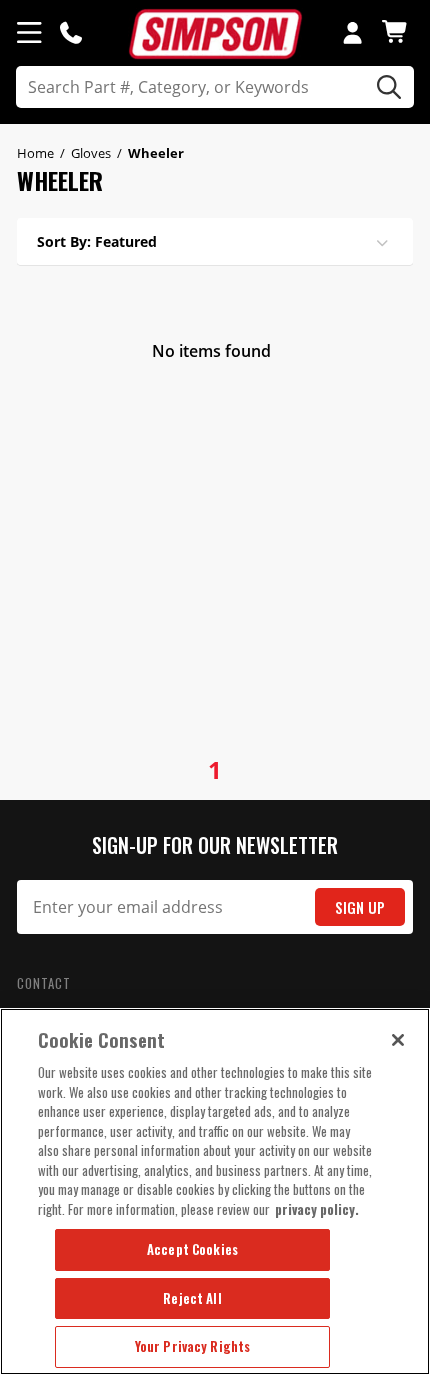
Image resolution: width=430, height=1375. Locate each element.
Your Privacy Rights (192, 1346)
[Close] (398, 1040)
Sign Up (360, 907)
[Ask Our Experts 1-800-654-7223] (71, 32)
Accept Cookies (192, 1249)
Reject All (192, 1298)
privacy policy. (317, 1209)
